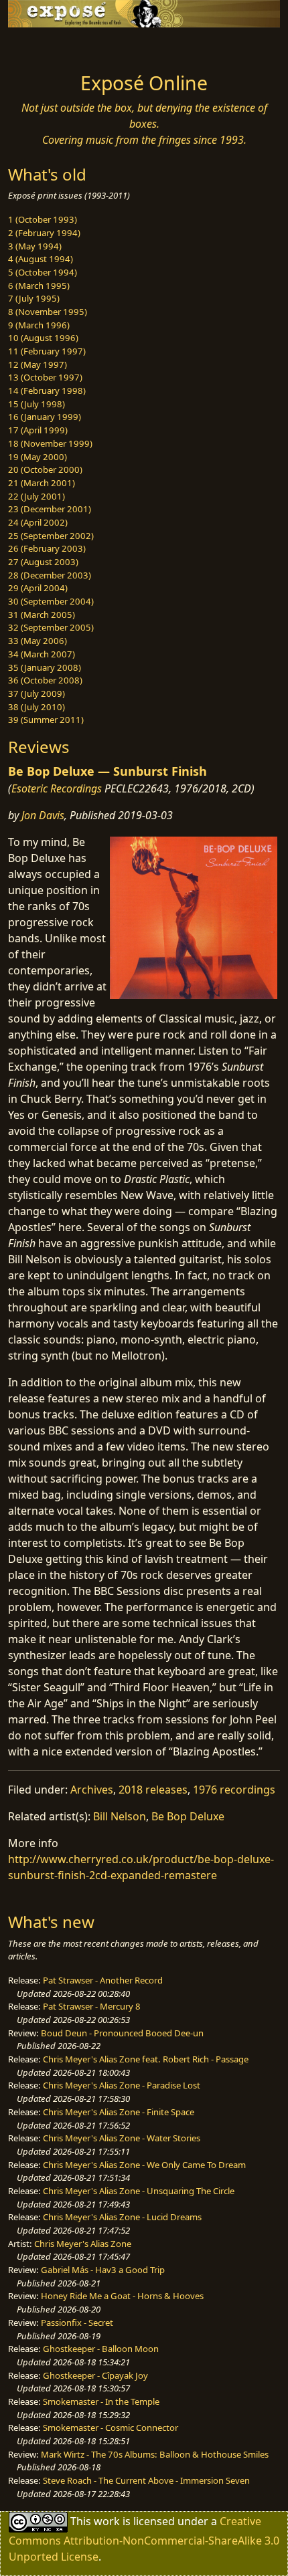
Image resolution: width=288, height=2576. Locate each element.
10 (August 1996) (43, 338)
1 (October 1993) (43, 219)
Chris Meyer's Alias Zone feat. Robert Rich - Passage (146, 2059)
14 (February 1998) (47, 391)
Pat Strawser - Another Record (103, 1980)
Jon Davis (43, 815)
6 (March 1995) (39, 286)
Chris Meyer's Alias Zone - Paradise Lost (122, 2085)
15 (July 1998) (37, 404)
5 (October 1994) (43, 272)
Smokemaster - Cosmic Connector (111, 2428)
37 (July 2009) (37, 693)
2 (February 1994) (44, 233)
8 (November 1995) (48, 312)
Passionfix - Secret (77, 2323)
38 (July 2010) (37, 707)
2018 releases (153, 1790)
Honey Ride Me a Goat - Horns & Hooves (122, 2296)
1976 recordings (234, 1790)
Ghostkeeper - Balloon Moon (101, 2349)
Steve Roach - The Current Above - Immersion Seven (146, 2480)
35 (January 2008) (45, 667)
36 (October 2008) (45, 680)
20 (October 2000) (45, 469)
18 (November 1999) (50, 443)
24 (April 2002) (38, 522)
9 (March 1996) (39, 325)
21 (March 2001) (42, 483)
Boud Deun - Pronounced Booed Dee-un (122, 2033)
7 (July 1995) (34, 298)
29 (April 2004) (38, 588)
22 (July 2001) (37, 496)
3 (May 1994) (35, 246)
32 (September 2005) (51, 627)
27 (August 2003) (43, 562)
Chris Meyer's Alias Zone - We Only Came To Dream (144, 2165)
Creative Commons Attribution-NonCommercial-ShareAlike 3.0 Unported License (144, 2539)
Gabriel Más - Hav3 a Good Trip (103, 2270)
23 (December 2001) (50, 509)
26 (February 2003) (47, 548)
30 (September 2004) (51, 601)
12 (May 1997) (38, 364)
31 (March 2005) (42, 615)
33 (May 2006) (38, 641)
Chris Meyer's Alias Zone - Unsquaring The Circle (139, 2191)
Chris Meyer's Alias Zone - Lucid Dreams (122, 2217)
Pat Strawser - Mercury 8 (92, 2006)
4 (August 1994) (41, 259)
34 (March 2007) (42, 654)
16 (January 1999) (45, 417)
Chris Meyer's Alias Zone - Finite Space (119, 2112)
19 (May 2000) (38, 457)
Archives (92, 1790)
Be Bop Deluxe (188, 1816)
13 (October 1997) (45, 377)
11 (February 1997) (47, 351)
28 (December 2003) (50, 575)
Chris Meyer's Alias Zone (83, 2244)
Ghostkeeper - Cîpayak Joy (95, 2375)
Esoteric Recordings (57, 788)
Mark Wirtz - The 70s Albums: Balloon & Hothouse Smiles (155, 2454)
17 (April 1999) (38, 430)
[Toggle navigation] (43, 46)
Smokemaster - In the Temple (101, 2401)
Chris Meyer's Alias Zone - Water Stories (122, 2138)
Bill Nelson (120, 1816)
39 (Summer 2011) (46, 720)
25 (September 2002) (51, 536)
